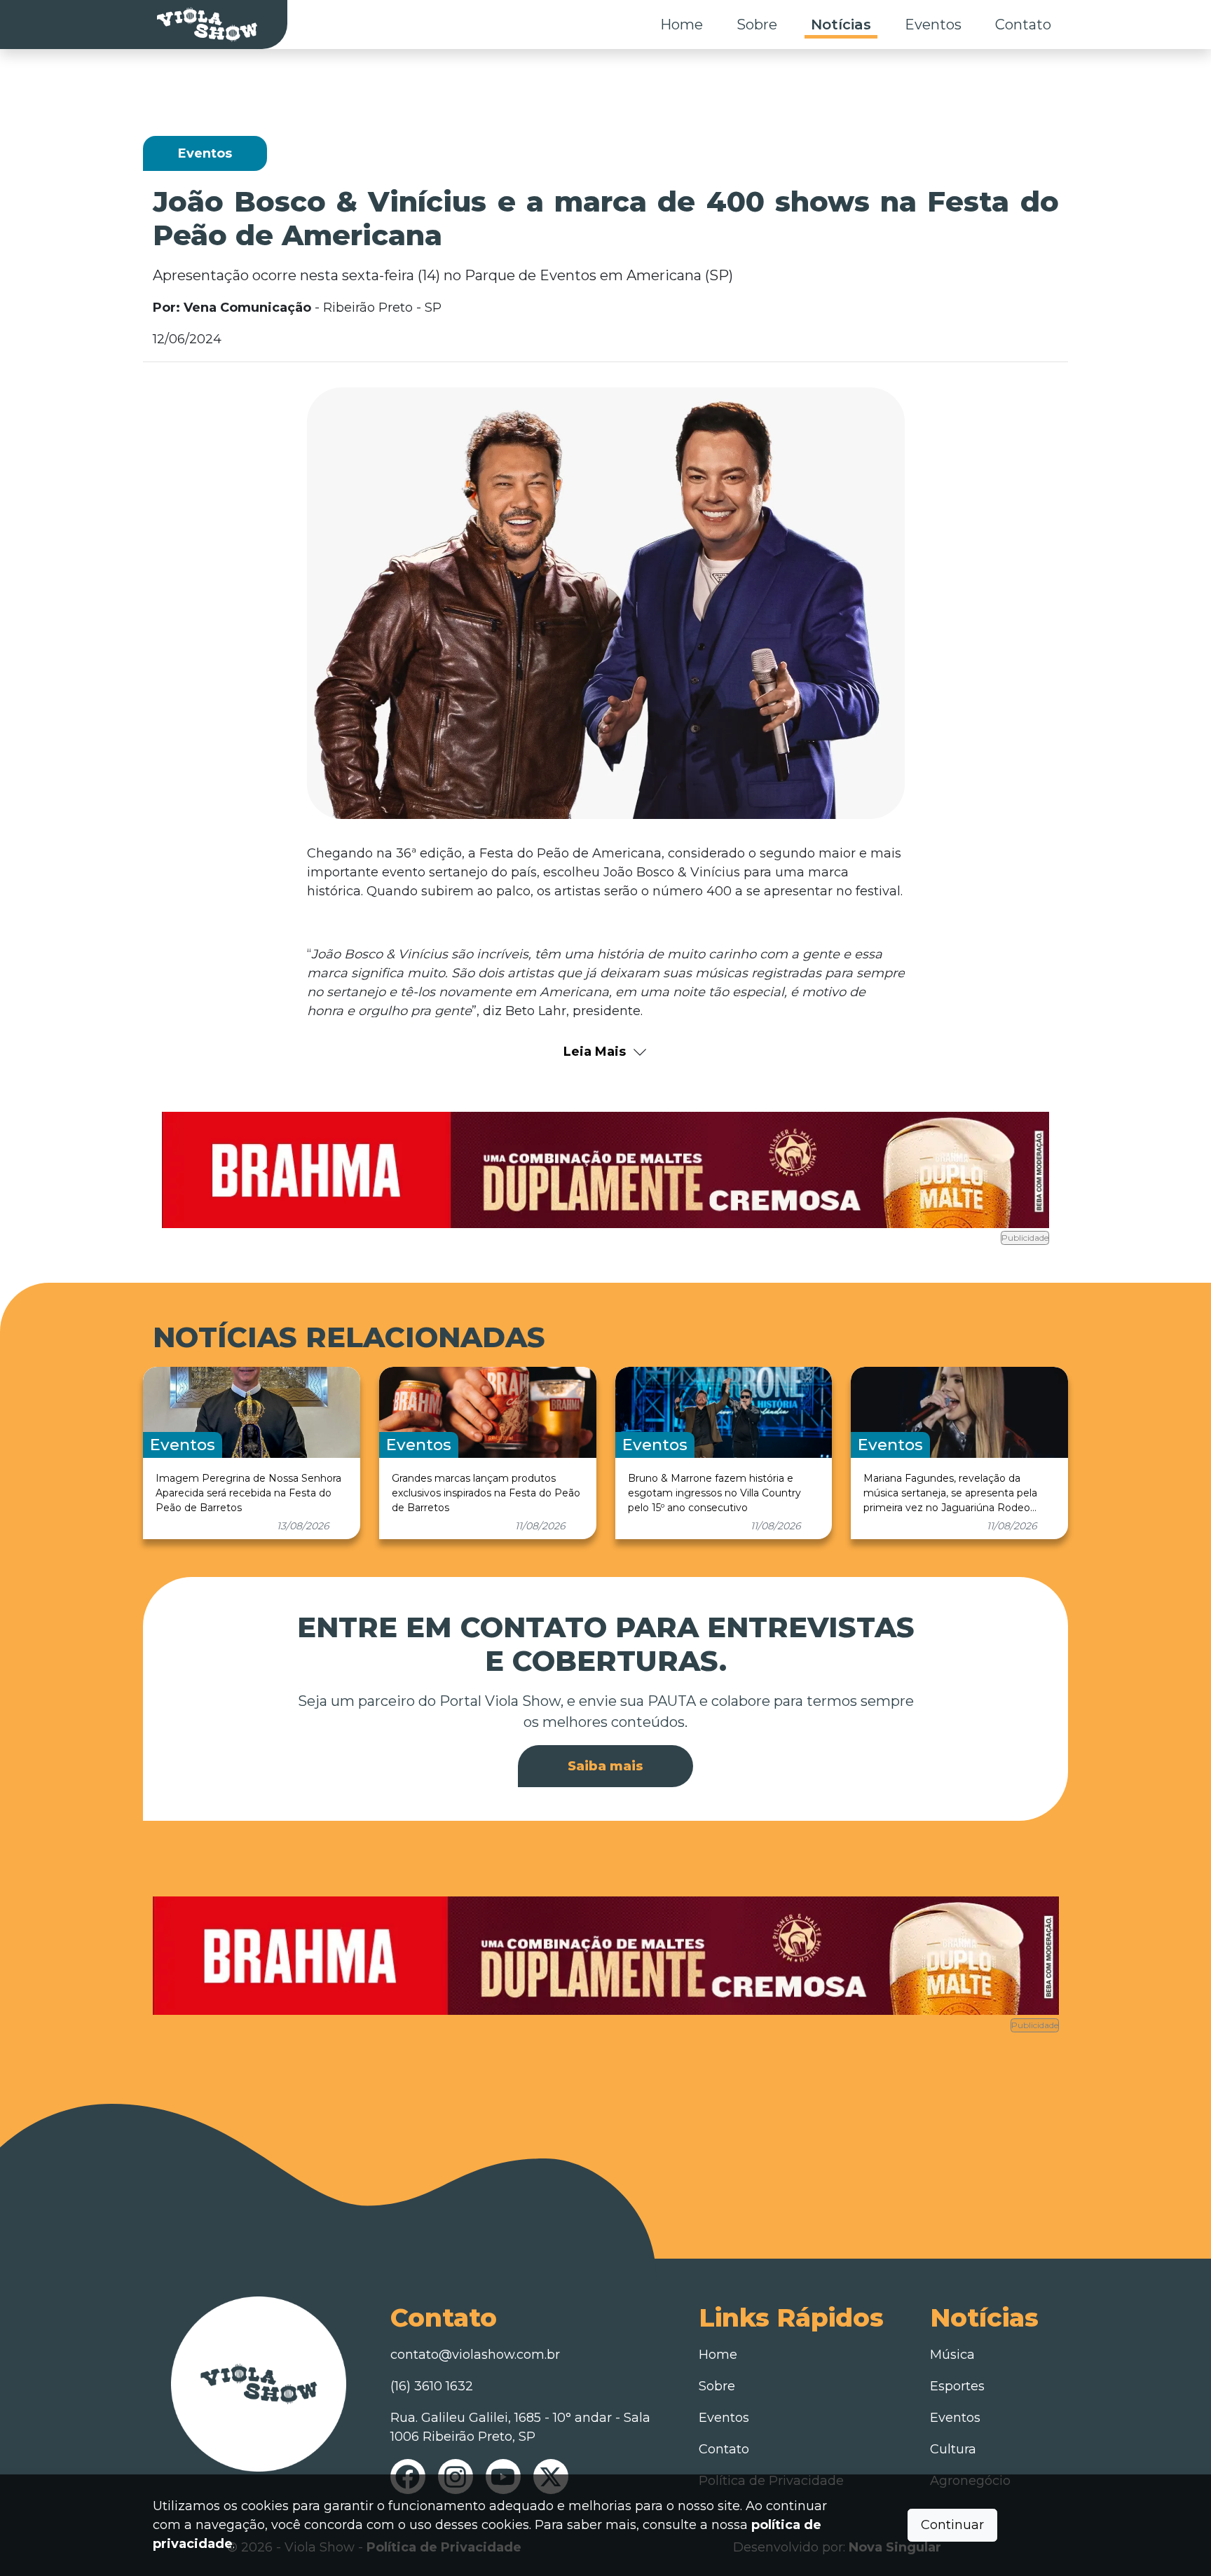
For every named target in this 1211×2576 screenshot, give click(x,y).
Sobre (757, 25)
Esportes (957, 2386)
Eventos (933, 25)
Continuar (952, 2525)
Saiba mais (605, 1766)
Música (952, 2355)
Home (682, 25)
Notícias (841, 25)
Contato (1023, 25)
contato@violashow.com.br (475, 2355)
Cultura (953, 2449)
